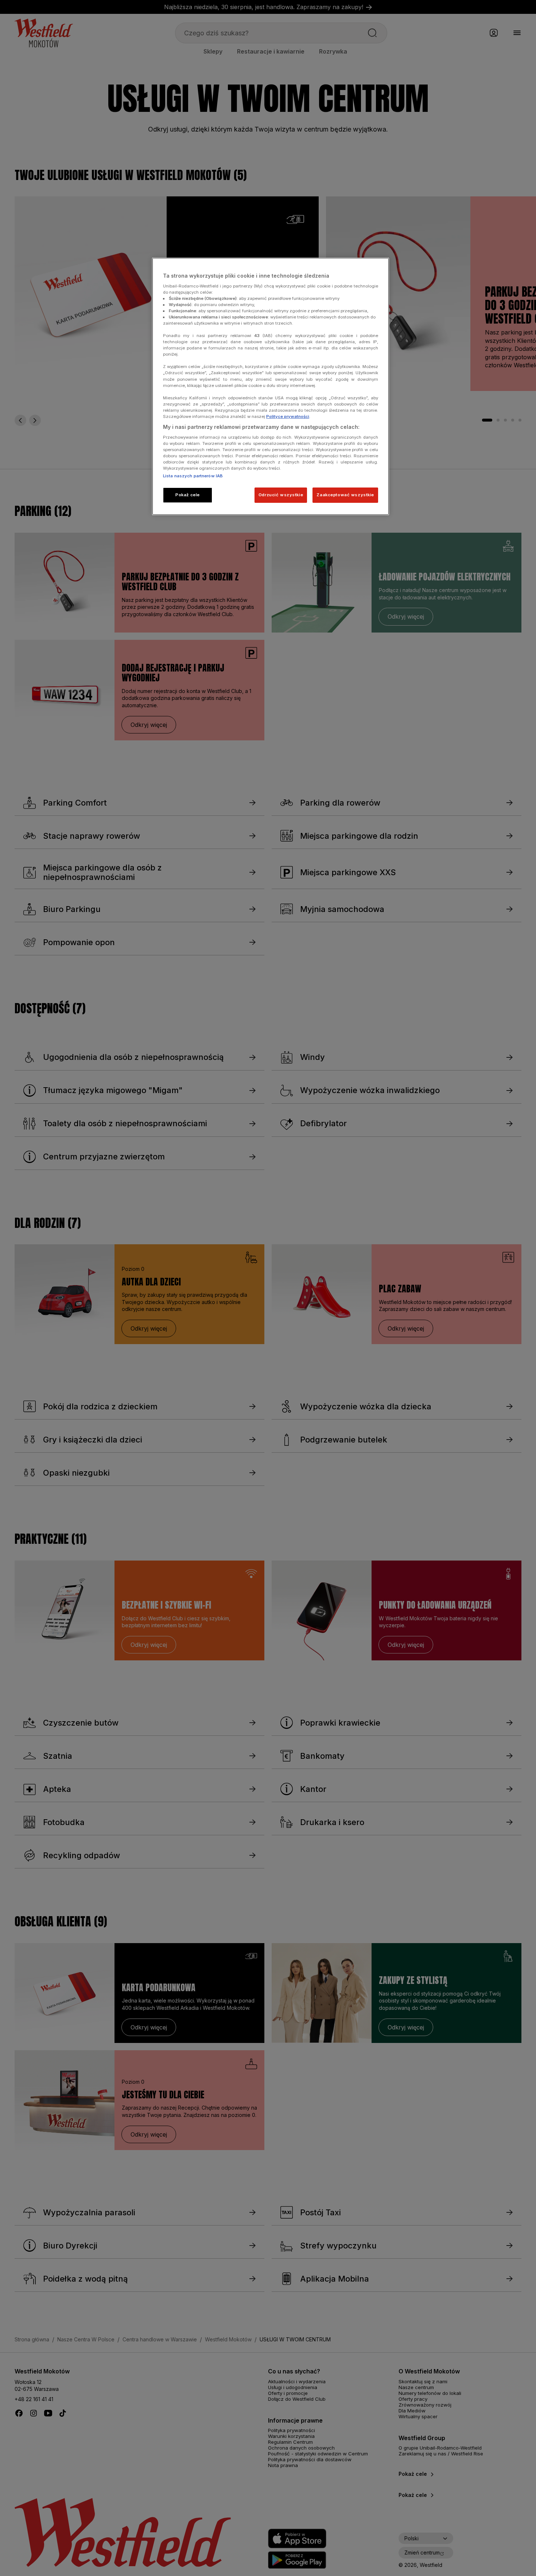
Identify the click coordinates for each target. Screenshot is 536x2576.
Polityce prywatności (288, 416)
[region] (271, 386)
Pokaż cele (188, 495)
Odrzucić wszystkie (281, 495)
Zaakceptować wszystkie (345, 495)
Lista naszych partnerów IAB (193, 476)
